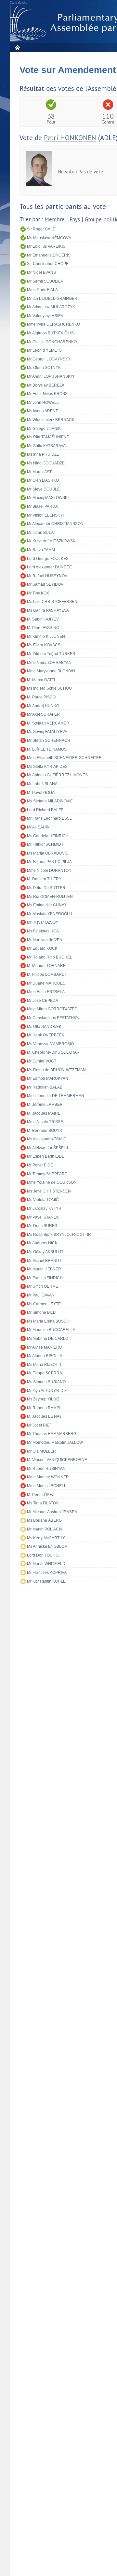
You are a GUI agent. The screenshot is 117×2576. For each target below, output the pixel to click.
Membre (55, 219)
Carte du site (19, 3)
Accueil (17, 47)
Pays (75, 219)
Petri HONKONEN (70, 138)
